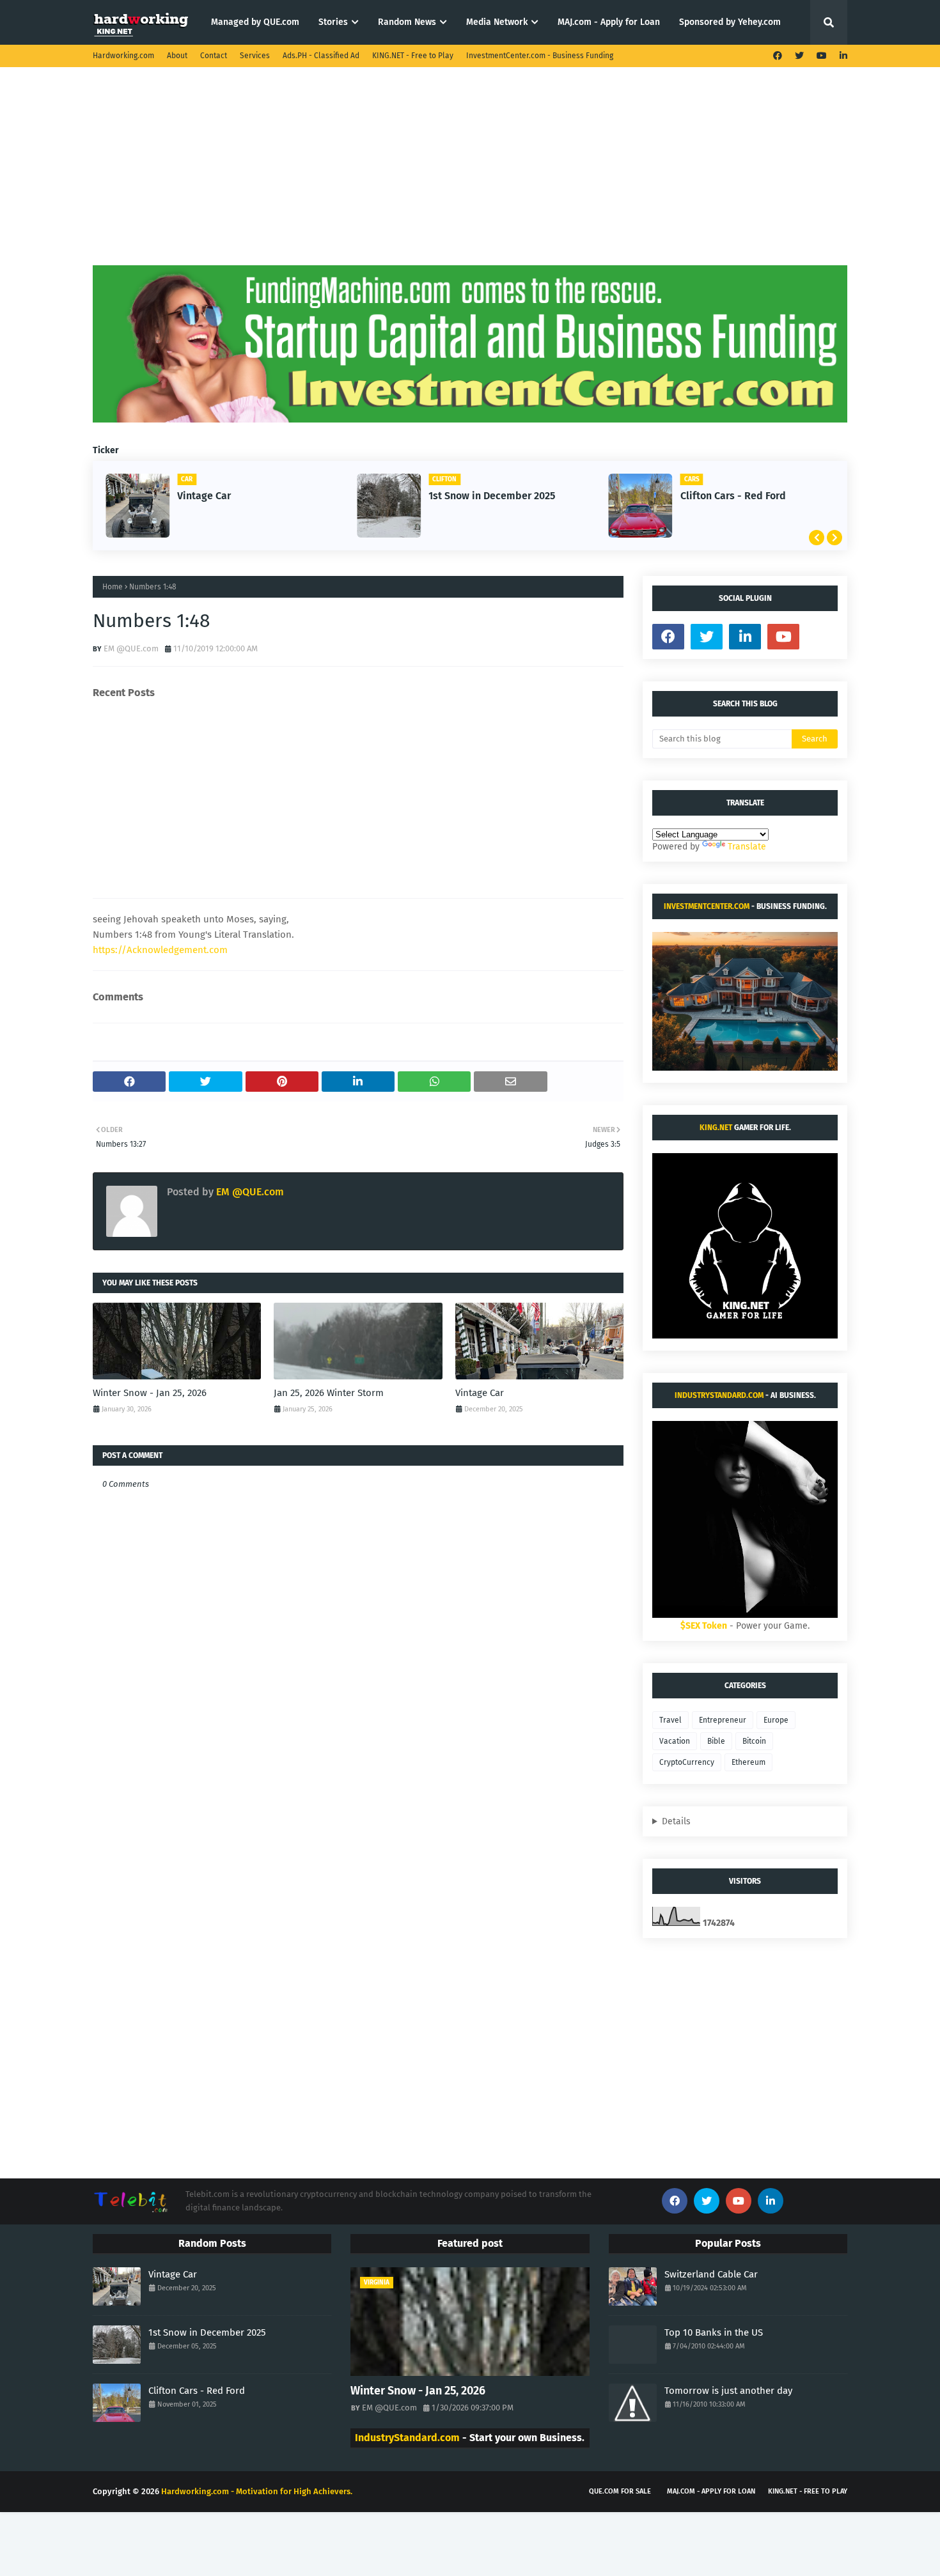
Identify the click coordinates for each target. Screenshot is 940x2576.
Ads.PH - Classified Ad (321, 56)
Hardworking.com (123, 56)
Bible (716, 1741)
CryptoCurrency (687, 1762)
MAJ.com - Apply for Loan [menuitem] (609, 22)
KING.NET (716, 1128)
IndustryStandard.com (719, 1395)
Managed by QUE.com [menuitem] (255, 22)
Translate (747, 847)
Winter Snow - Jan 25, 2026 (150, 1393)
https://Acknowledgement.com (160, 950)
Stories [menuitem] (333, 22)
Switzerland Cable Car (711, 2274)
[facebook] (778, 56)
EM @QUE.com (131, 648)
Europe (776, 1720)
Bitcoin (754, 1741)
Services (255, 56)
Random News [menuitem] (407, 22)
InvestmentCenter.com (707, 906)
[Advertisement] (470, 176)
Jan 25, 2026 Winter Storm (329, 1393)
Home (113, 587)
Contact (214, 56)
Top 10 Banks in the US (714, 2332)
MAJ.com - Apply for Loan (711, 2491)
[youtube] (822, 56)
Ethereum (748, 1762)
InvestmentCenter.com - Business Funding (540, 56)
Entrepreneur (723, 1720)
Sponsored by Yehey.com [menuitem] (730, 22)
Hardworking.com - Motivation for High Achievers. (257, 2491)
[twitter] (799, 56)
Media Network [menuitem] (497, 22)
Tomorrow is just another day (728, 2391)
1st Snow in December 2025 (492, 496)
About (177, 56)
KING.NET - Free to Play (413, 56)
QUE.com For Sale (620, 2491)
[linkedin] (842, 56)
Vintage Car (204, 496)
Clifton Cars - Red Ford (733, 496)
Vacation (675, 1741)
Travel (670, 1720)
